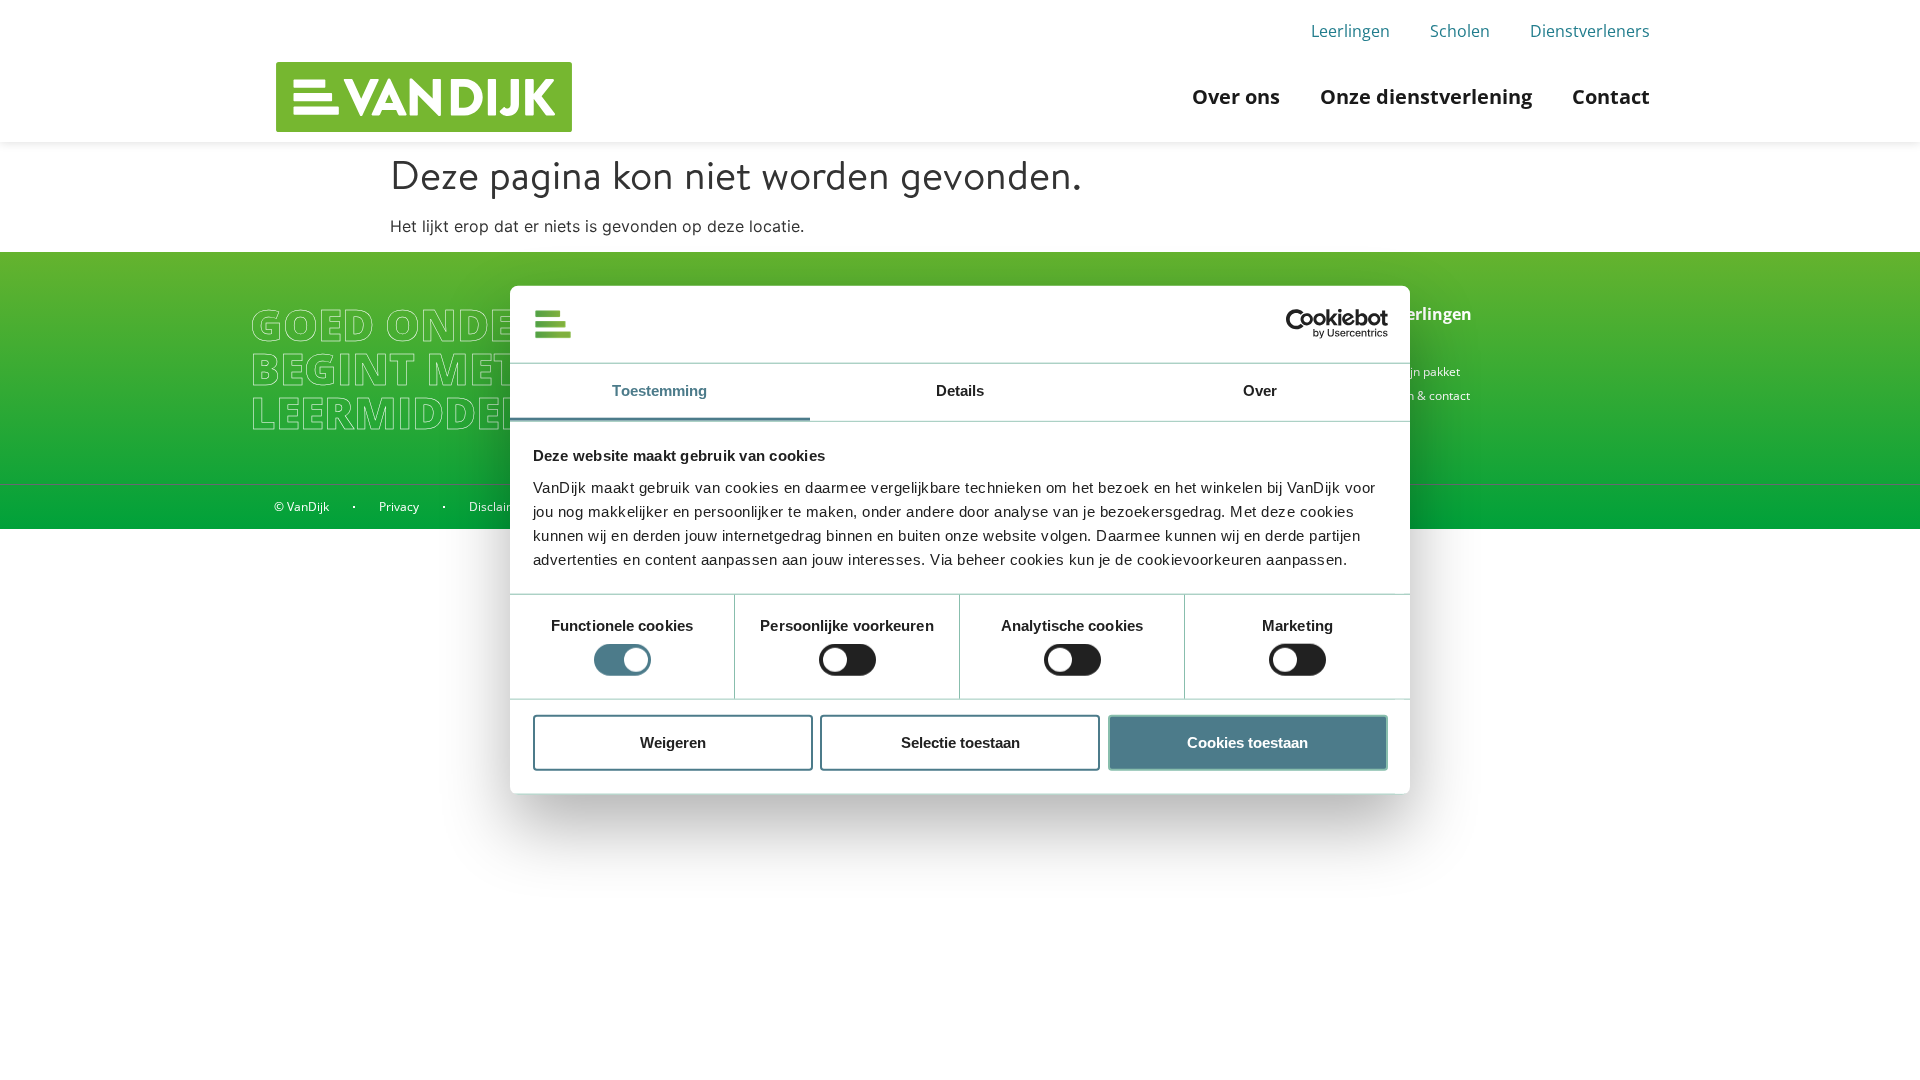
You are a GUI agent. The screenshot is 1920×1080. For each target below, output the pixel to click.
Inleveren (1377, 347)
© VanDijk (301, 506)
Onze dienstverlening (1426, 96)
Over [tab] (1260, 390)
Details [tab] (960, 390)
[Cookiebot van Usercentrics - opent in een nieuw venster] (1300, 324)
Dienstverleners (1590, 31)
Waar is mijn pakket (1405, 371)
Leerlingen (1350, 31)
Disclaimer (499, 506)
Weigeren (673, 741)
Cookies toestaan (1247, 741)
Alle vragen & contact (1410, 395)
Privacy (399, 506)
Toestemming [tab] (659, 390)
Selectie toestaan (960, 741)
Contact (1611, 96)
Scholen (1460, 31)
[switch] (847, 660)
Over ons (1236, 96)
